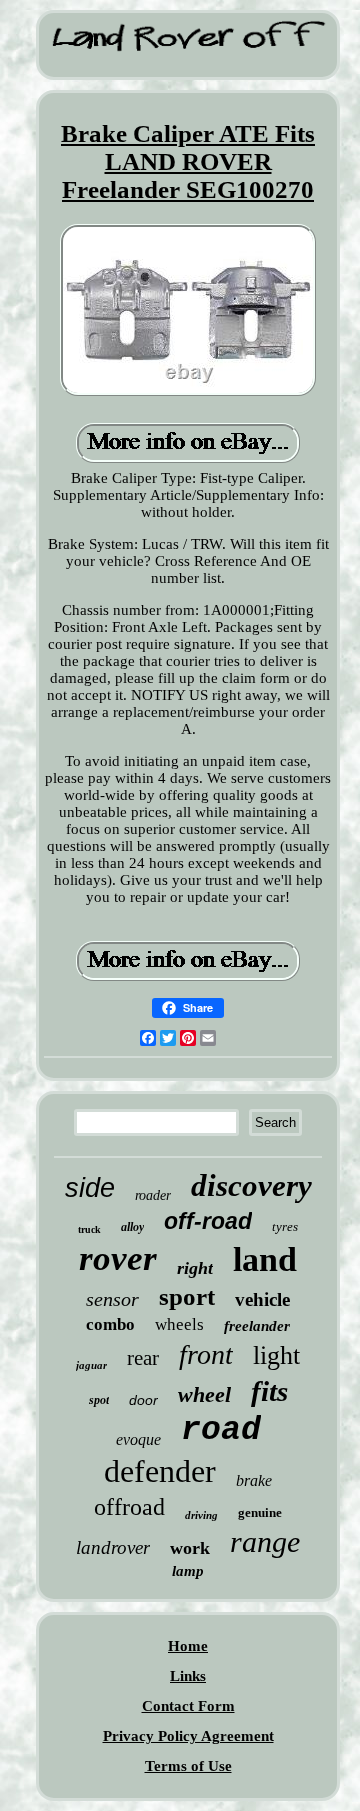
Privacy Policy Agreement (188, 1736)
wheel (204, 1394)
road (221, 1430)
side (90, 1188)
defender (160, 1471)
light (276, 1355)
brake (254, 1480)
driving (201, 1515)
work (190, 1548)
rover (118, 1258)
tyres (285, 1226)
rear (143, 1358)
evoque (138, 1439)
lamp (188, 1571)
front (206, 1354)
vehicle (262, 1299)
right (195, 1268)
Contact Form (188, 1706)
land (265, 1259)
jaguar (91, 1365)
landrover (113, 1547)
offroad (129, 1507)
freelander (257, 1326)
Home (188, 1646)
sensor (112, 1299)
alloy (132, 1227)
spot (99, 1400)
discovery (251, 1185)
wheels (179, 1324)
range (265, 1541)
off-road (208, 1221)
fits (269, 1391)
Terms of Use (188, 1766)
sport (187, 1296)
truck (89, 1229)
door (143, 1400)
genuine (260, 1512)
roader (153, 1195)
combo (110, 1324)
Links (188, 1676)
